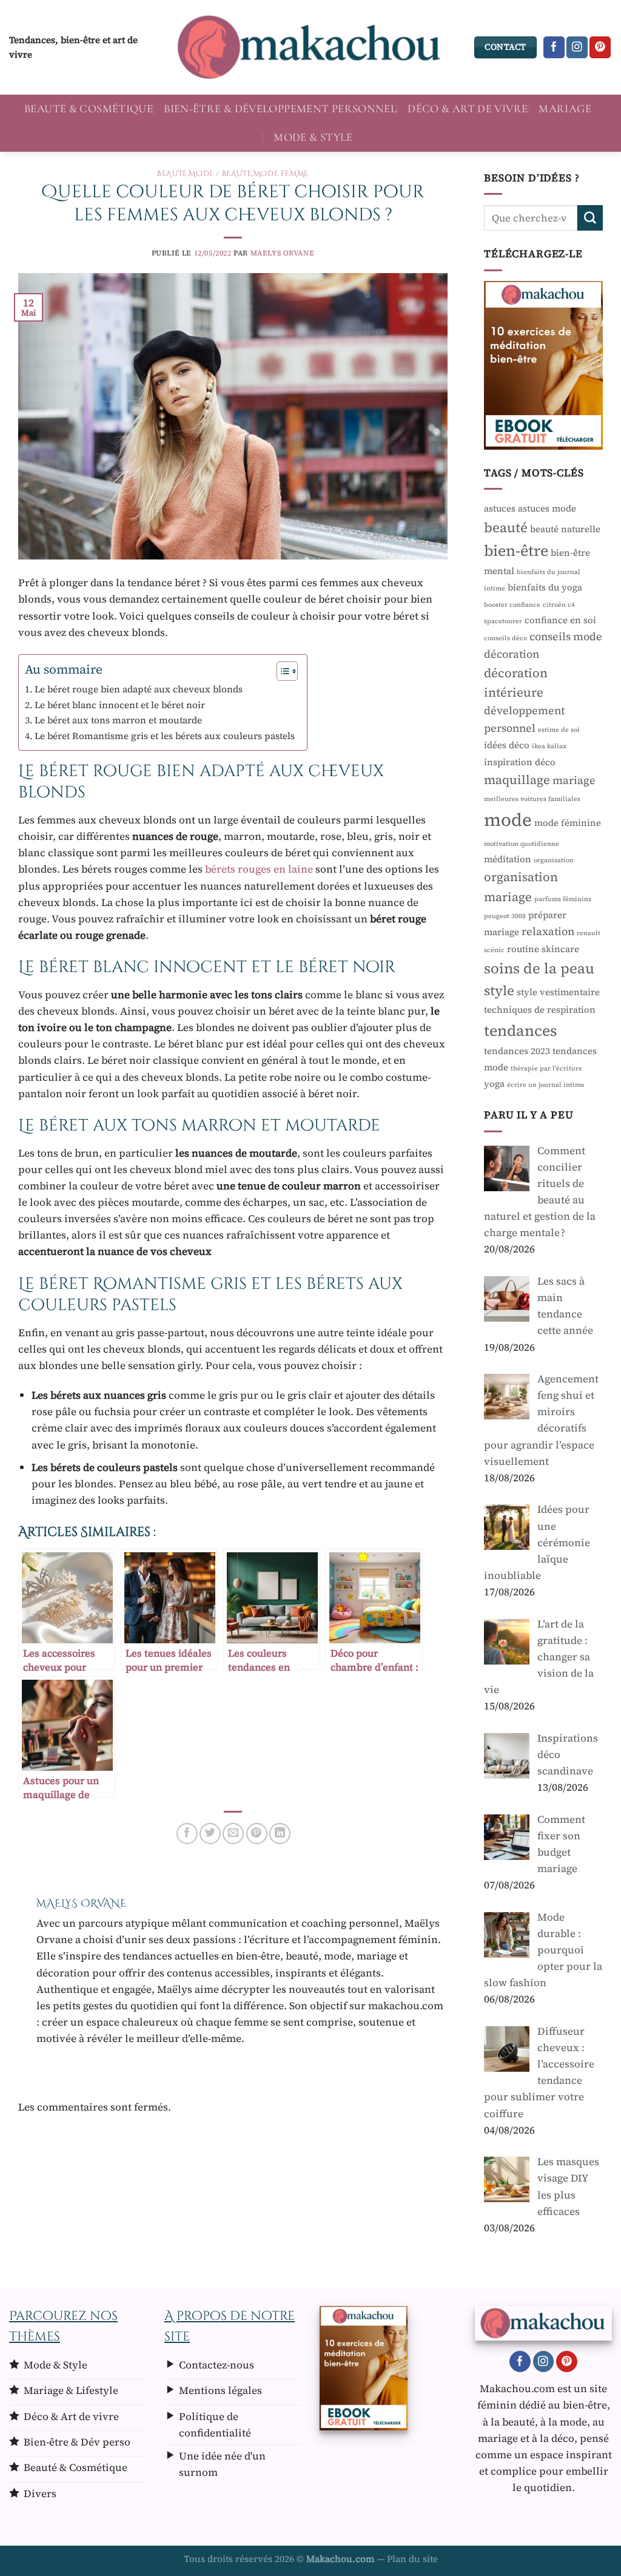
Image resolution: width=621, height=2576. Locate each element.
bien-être (516, 550)
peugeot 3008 (505, 916)
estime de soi (559, 730)
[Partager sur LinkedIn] (280, 1834)
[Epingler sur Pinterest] (257, 1834)
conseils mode (566, 637)
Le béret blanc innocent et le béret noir (120, 705)
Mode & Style (313, 137)
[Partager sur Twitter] (210, 1834)
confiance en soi (560, 620)
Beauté (172, 174)
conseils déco (505, 638)
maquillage (517, 780)
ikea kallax (549, 746)
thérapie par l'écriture (546, 1068)
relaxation (548, 931)
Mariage (565, 109)
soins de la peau (539, 968)
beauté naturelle (565, 529)
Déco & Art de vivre (468, 109)
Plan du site (412, 2559)
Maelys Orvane (283, 253)
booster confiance (512, 605)
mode (508, 820)
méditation (508, 859)
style (499, 990)
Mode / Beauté (220, 174)
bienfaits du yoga (545, 587)
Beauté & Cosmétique (89, 109)
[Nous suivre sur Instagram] (577, 47)
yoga (494, 1083)
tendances (521, 1030)
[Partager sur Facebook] (187, 1834)
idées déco (507, 745)
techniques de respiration (540, 1009)
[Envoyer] (590, 218)
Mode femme (281, 174)
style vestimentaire (558, 992)
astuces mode (547, 508)
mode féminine (568, 823)
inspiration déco (520, 762)
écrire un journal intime (546, 1085)
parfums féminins (563, 899)
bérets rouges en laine (259, 869)
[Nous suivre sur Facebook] (554, 47)
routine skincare (543, 949)
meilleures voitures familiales (532, 799)
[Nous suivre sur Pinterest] (600, 47)
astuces (500, 508)
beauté (506, 527)
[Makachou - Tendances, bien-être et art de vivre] (310, 47)
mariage (574, 780)
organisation (554, 860)
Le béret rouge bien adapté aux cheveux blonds (139, 689)
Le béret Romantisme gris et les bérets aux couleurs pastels (165, 736)
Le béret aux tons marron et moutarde (118, 720)
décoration (512, 654)
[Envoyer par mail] (233, 1834)
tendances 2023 (517, 1051)
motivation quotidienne (522, 844)
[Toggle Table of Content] (281, 671)
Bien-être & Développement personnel (280, 109)
